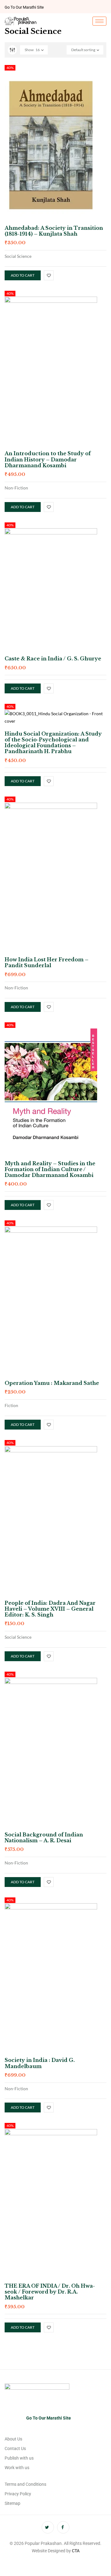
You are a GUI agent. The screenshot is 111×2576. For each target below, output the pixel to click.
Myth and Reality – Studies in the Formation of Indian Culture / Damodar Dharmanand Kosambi (50, 1169)
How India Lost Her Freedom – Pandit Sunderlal (47, 962)
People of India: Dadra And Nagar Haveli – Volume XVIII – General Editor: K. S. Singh (50, 1609)
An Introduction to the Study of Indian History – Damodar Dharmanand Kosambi (48, 459)
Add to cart (23, 275)
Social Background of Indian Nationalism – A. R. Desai (44, 1838)
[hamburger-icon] (99, 21)
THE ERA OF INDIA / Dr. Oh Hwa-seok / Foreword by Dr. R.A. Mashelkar (50, 2292)
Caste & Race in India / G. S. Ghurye (53, 659)
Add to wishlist (49, 275)
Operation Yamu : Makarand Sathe (52, 1383)
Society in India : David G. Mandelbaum (40, 2063)
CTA (76, 2551)
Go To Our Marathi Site (24, 7)
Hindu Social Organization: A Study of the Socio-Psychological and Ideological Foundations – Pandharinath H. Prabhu (53, 743)
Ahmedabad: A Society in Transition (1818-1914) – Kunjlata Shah (54, 231)
